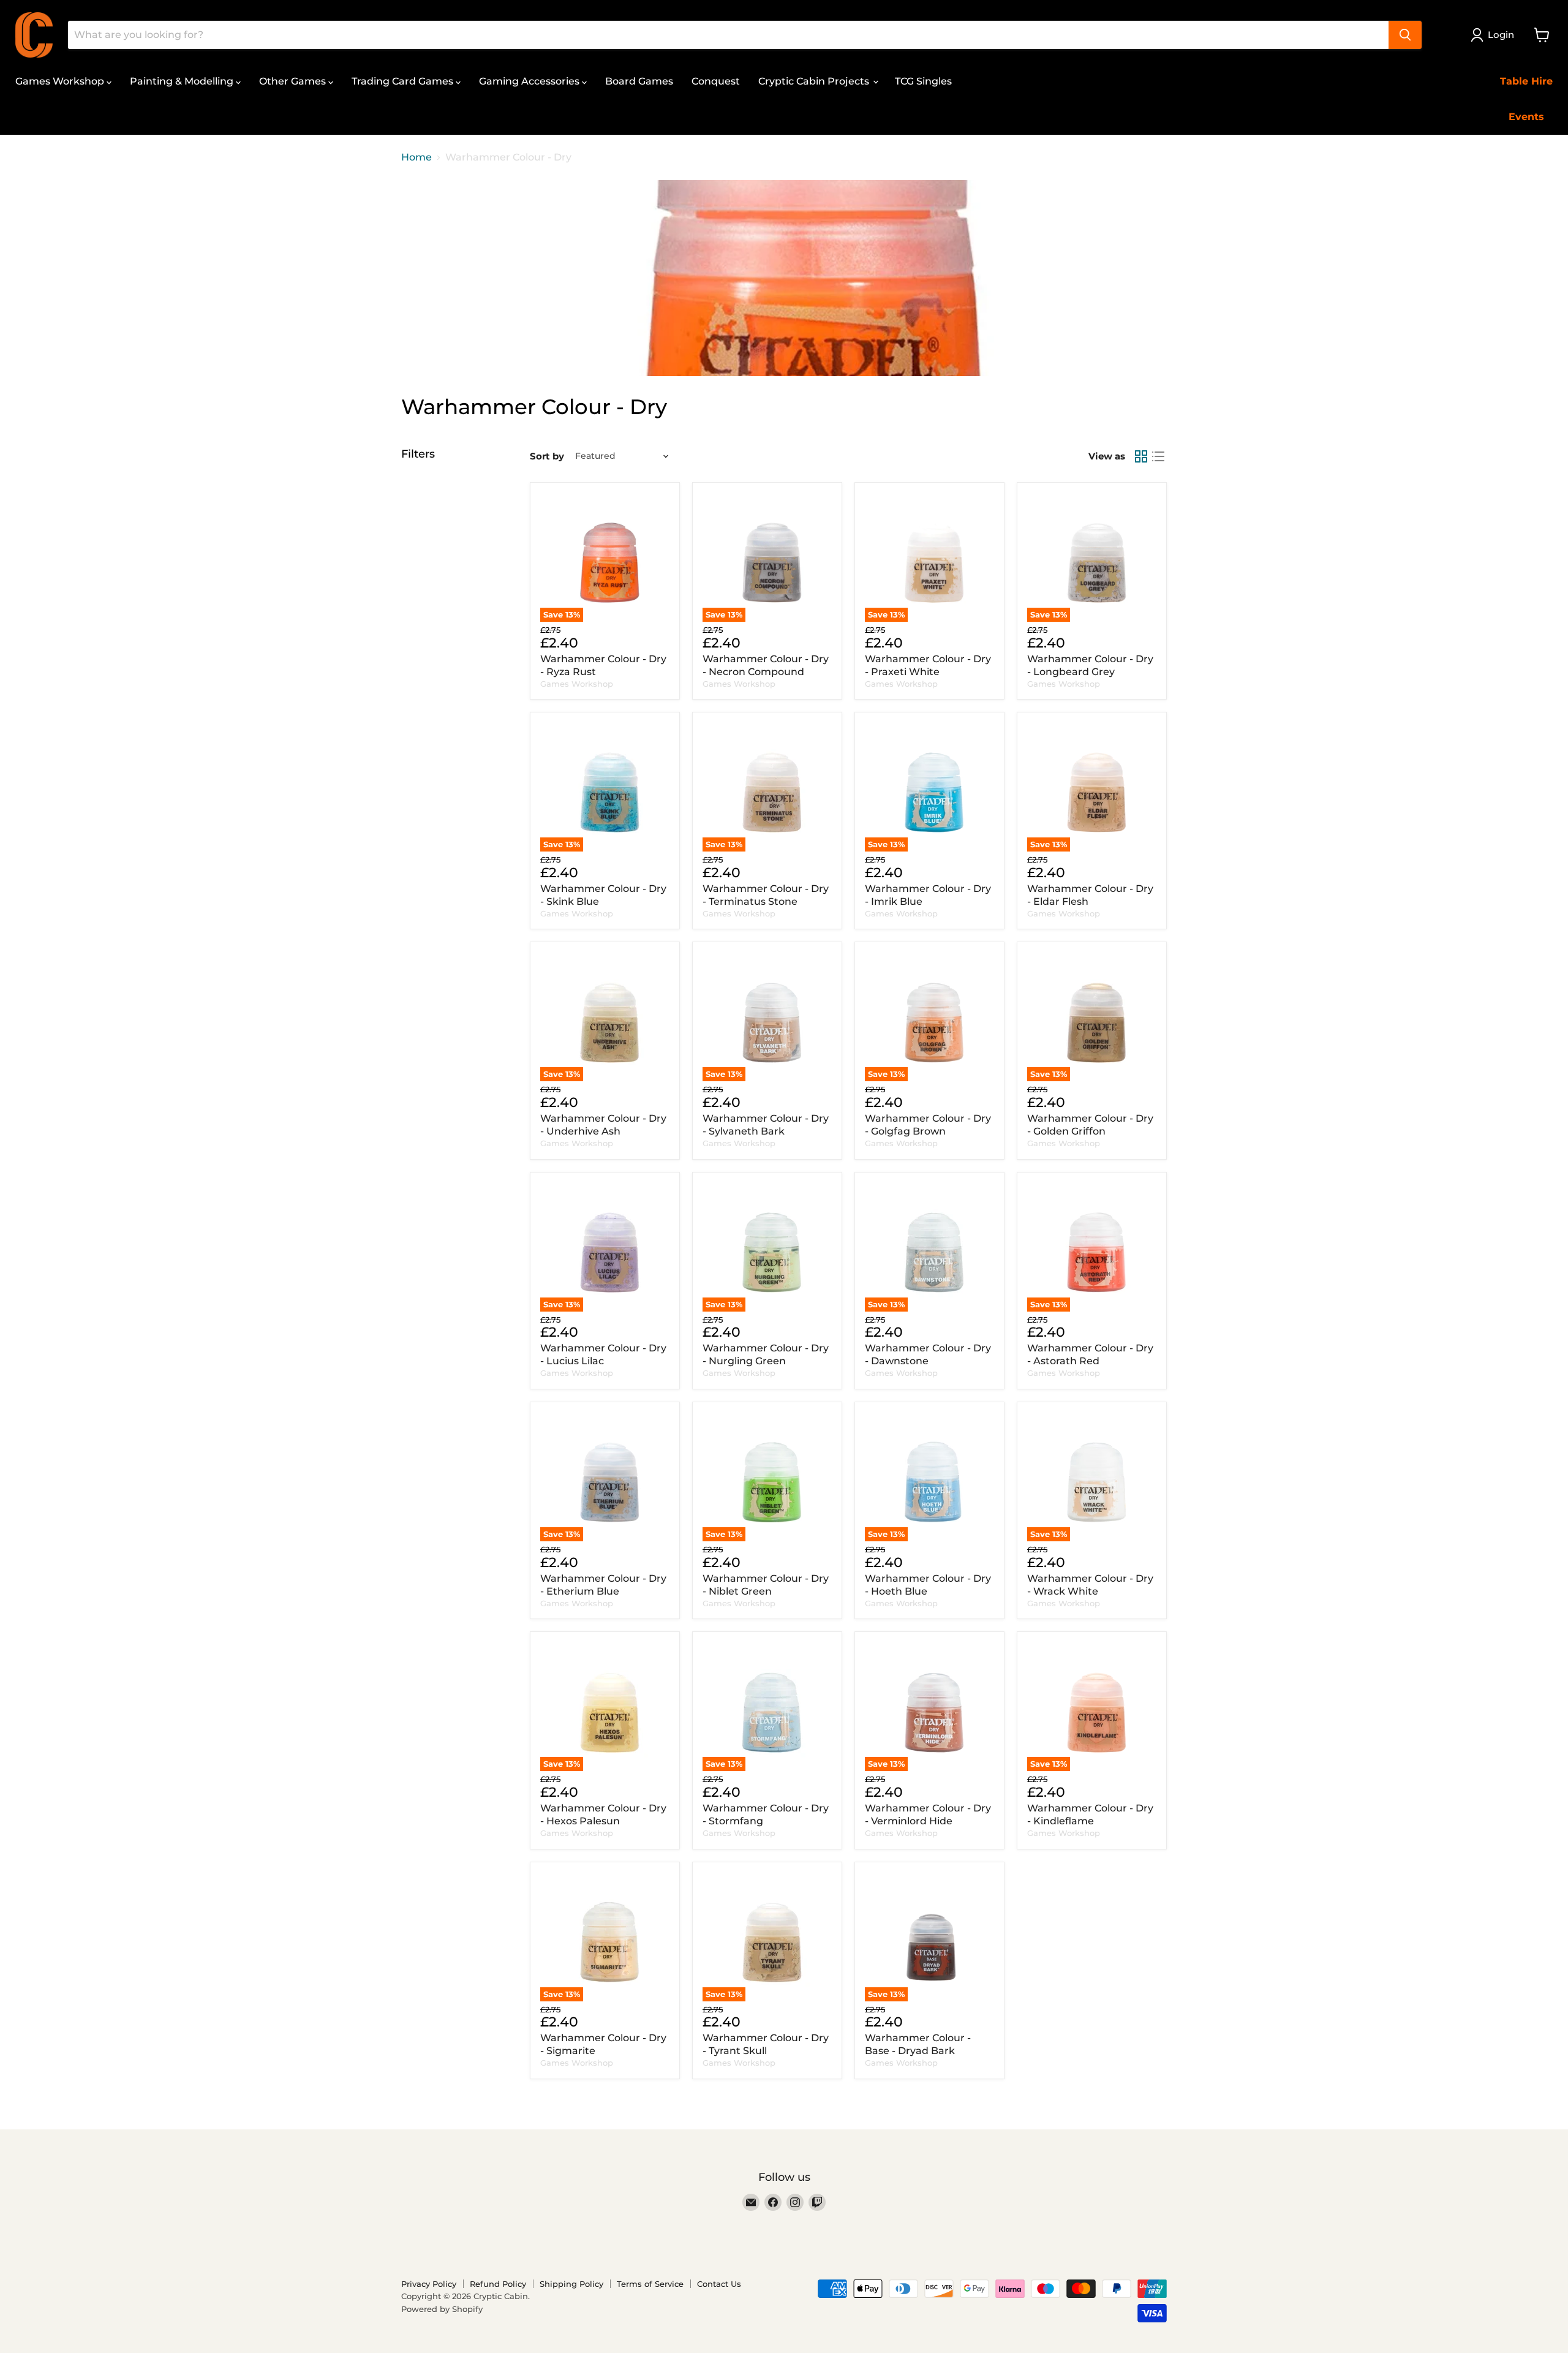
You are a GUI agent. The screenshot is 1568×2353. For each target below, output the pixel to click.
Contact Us (719, 2284)
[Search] (1405, 35)
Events (1526, 117)
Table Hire (1526, 81)
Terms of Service (650, 2284)
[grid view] (1141, 456)
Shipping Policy (571, 2284)
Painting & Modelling (183, 81)
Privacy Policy (429, 2284)
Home (417, 157)
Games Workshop (61, 81)
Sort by (547, 456)
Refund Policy (498, 2284)
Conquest (716, 81)
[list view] (1158, 456)
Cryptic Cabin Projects (815, 81)
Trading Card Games (404, 81)
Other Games (294, 81)
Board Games (639, 81)
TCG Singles (923, 81)
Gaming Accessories (530, 81)
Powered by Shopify (442, 2309)
